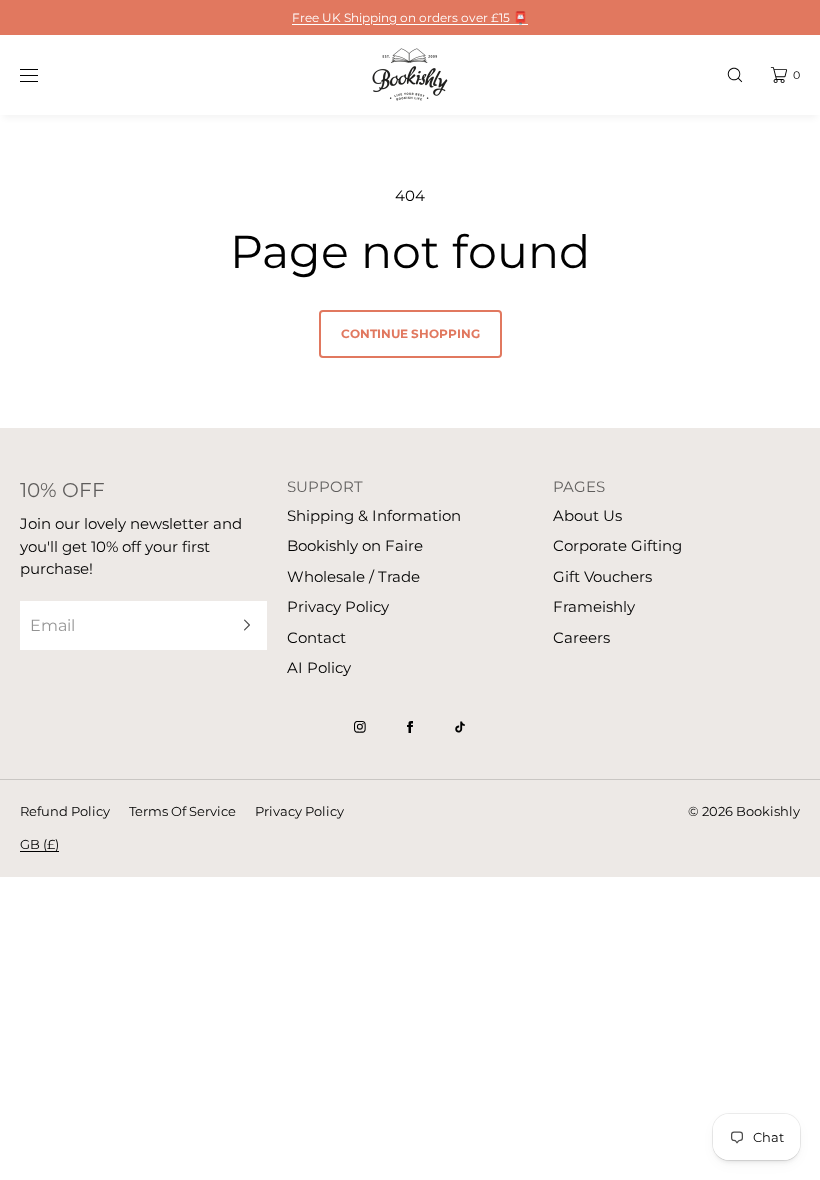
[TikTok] (460, 727)
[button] (735, 74)
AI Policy (319, 667)
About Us (587, 515)
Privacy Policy (338, 606)
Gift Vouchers (602, 576)
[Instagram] (360, 727)
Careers (581, 637)
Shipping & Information (374, 515)
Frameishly (594, 606)
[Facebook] (410, 727)
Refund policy (65, 811)
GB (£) (39, 844)
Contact (316, 637)
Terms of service (182, 811)
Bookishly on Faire (355, 545)
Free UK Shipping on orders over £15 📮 (410, 17)
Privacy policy (299, 811)
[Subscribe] (242, 625)
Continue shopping (410, 333)
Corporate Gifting (617, 545)
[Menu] (44, 74)
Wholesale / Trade (353, 576)
